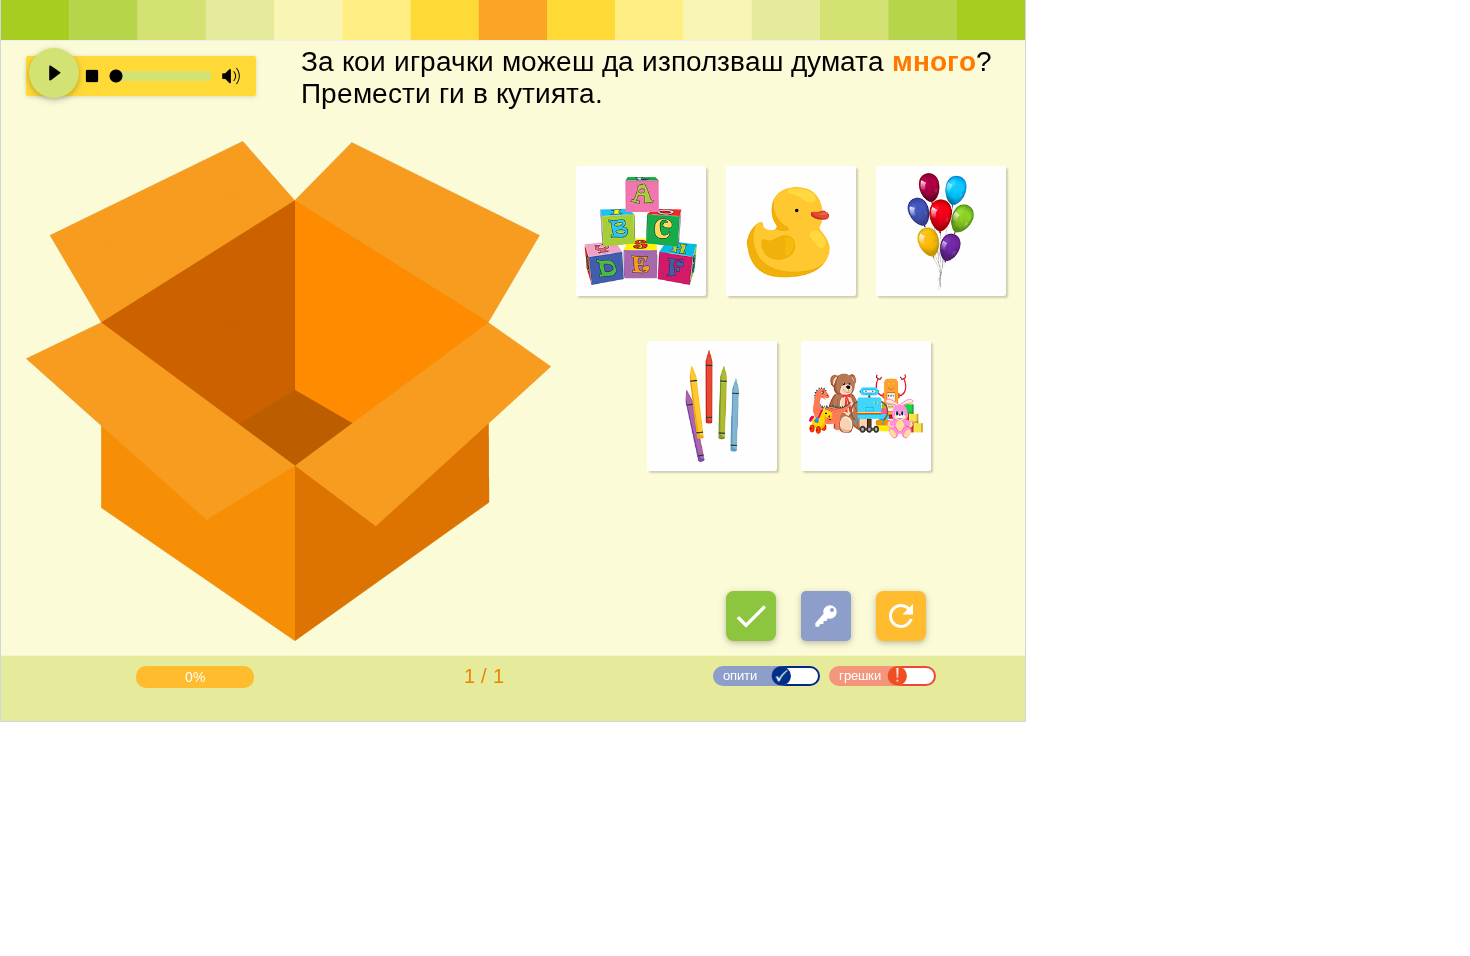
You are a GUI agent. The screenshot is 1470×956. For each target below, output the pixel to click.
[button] (751, 616)
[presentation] (730, 594)
